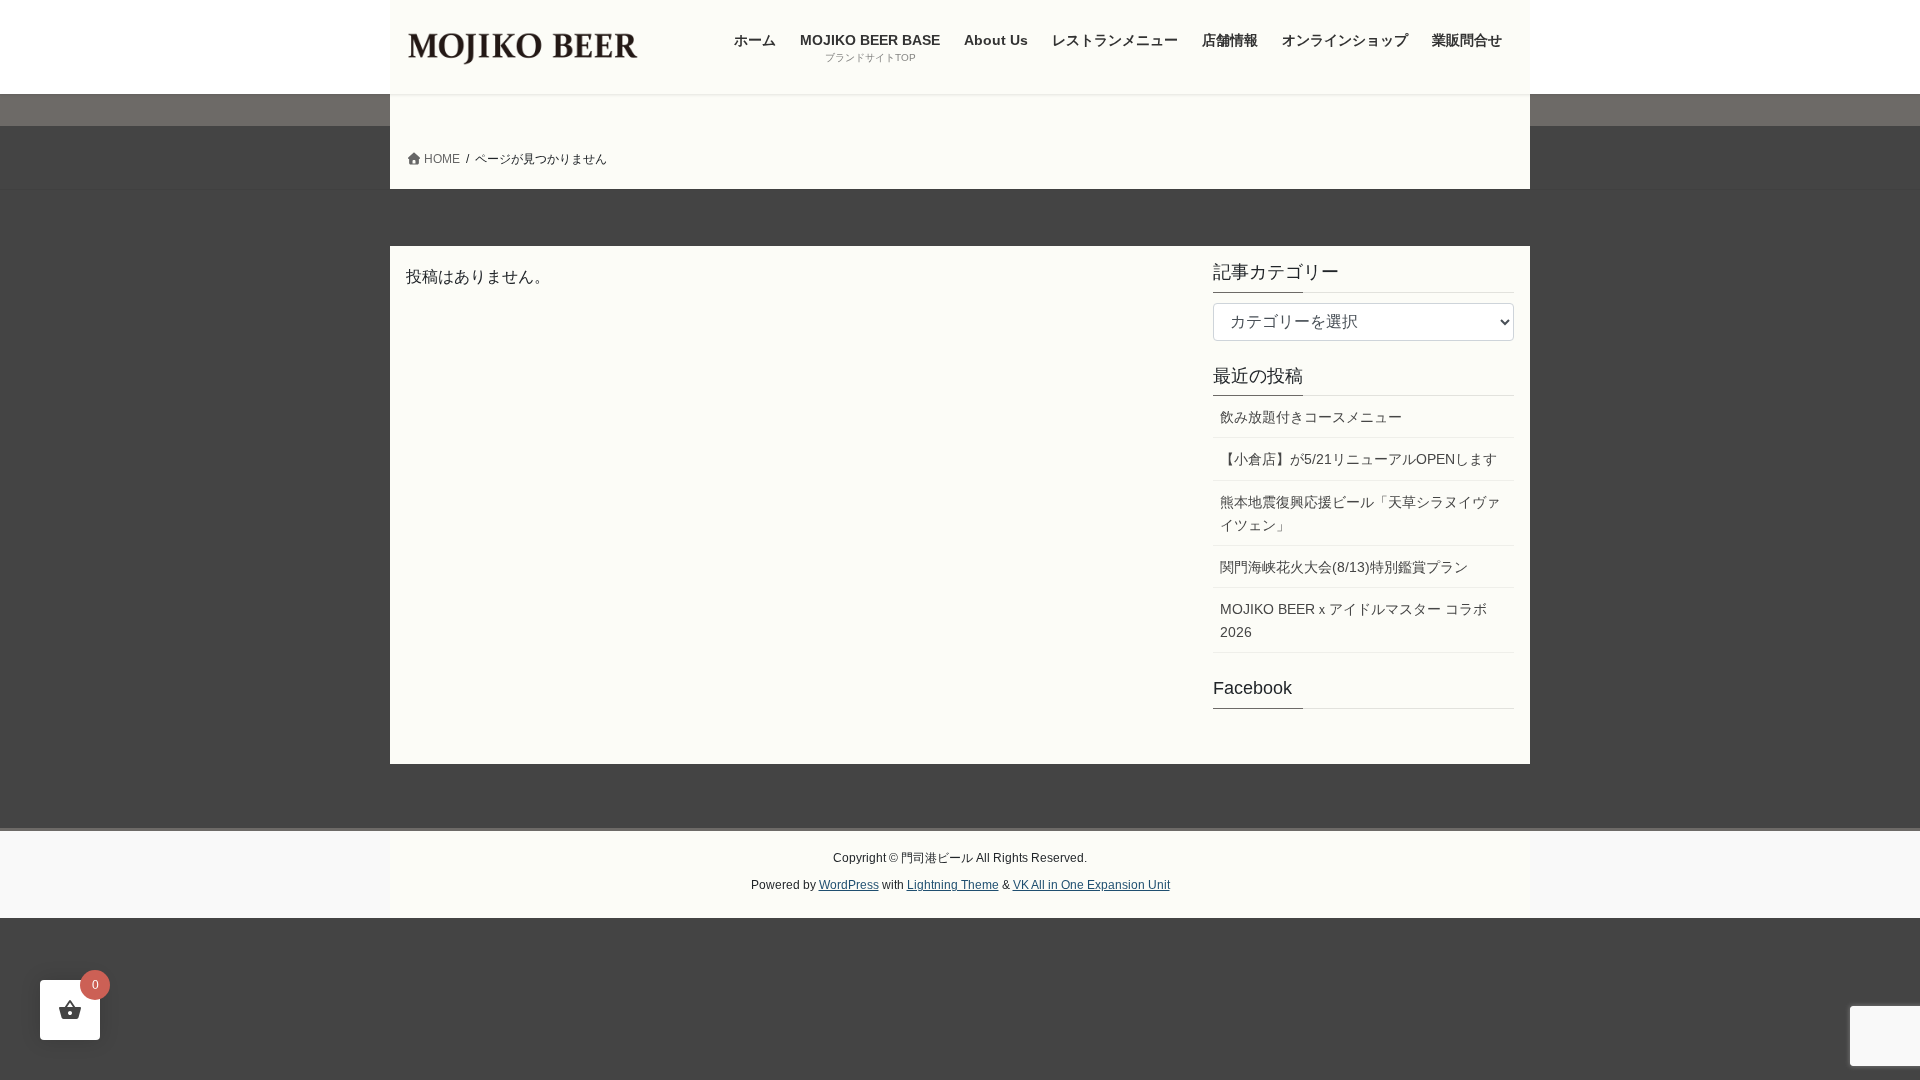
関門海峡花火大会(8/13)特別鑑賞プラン (1344, 567)
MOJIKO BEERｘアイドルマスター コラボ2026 (1353, 620)
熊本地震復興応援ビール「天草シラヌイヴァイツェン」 (1360, 513)
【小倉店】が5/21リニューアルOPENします (1358, 459)
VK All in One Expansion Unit (1091, 885)
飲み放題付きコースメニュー (1311, 417)
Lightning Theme (953, 885)
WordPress (849, 885)
